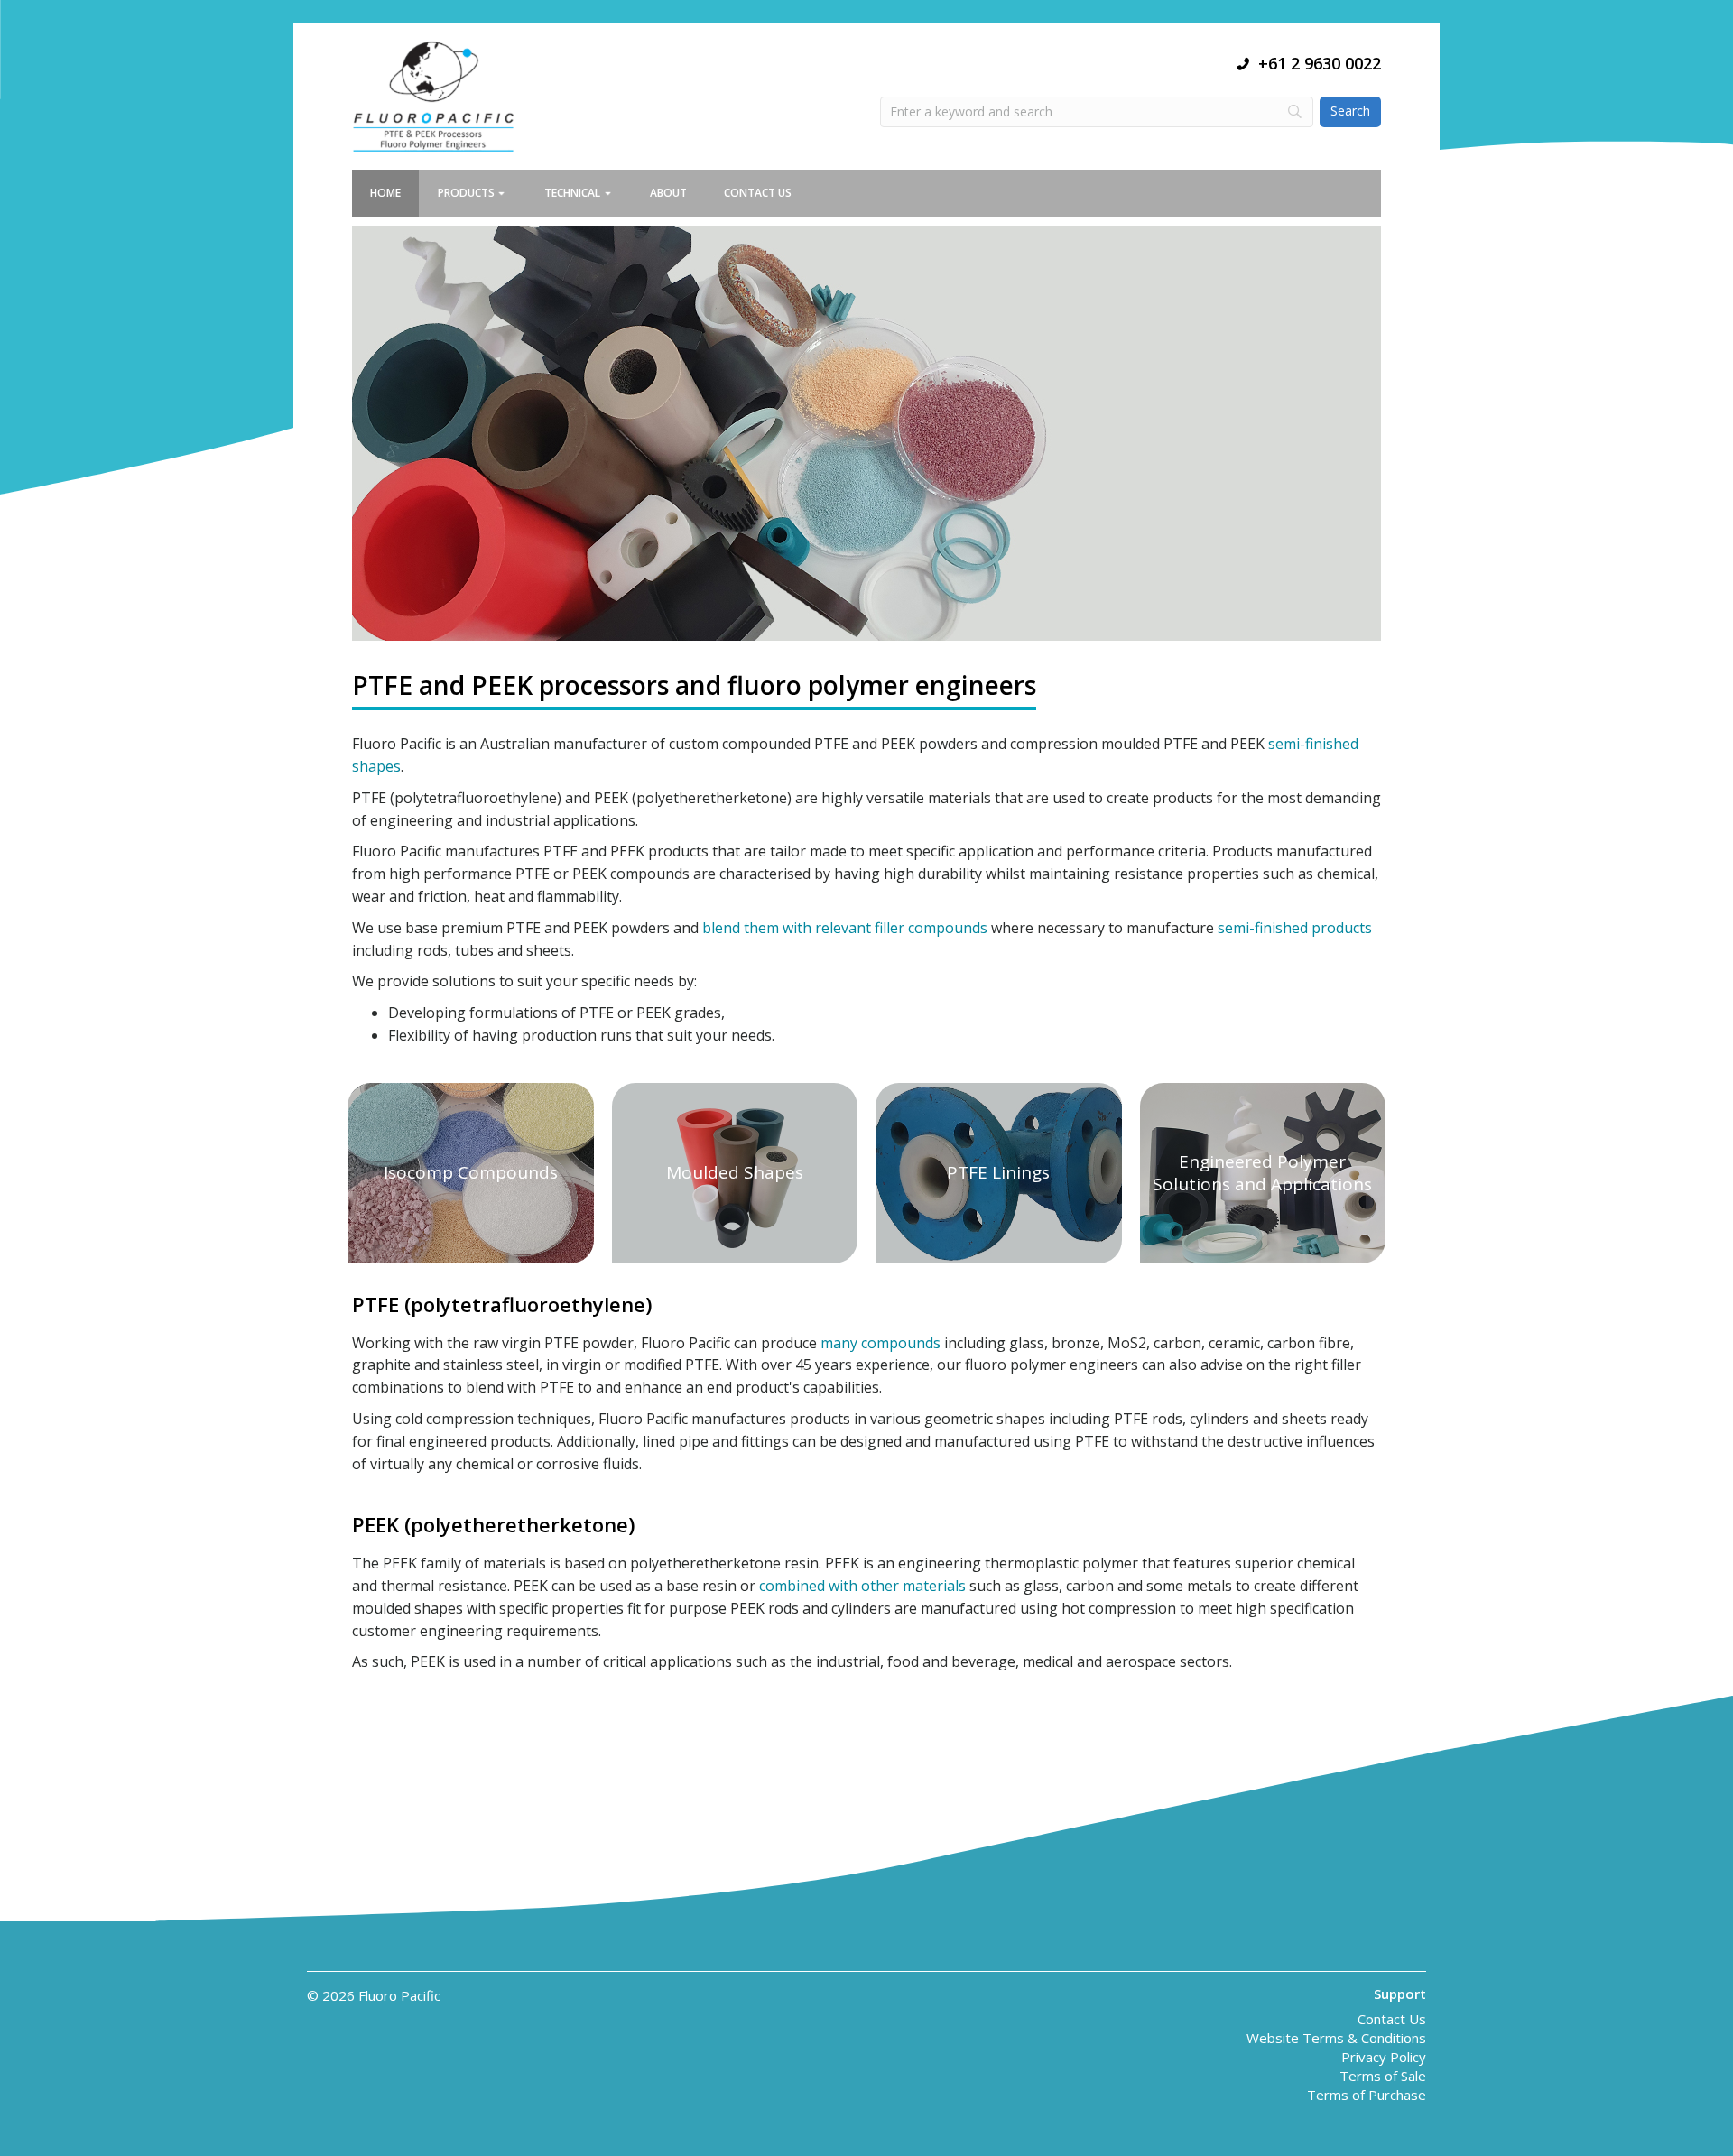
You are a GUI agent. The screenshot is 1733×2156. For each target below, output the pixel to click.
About (668, 193)
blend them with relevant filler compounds (845, 928)
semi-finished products (1295, 928)
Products (466, 193)
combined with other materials (862, 1586)
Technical (572, 193)
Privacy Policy (1384, 2058)
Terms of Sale (1383, 2077)
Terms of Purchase (1367, 2096)
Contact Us (758, 193)
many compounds (880, 1343)
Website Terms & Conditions (1336, 2039)
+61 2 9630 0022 (1320, 63)
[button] (510, 193)
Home (385, 193)
